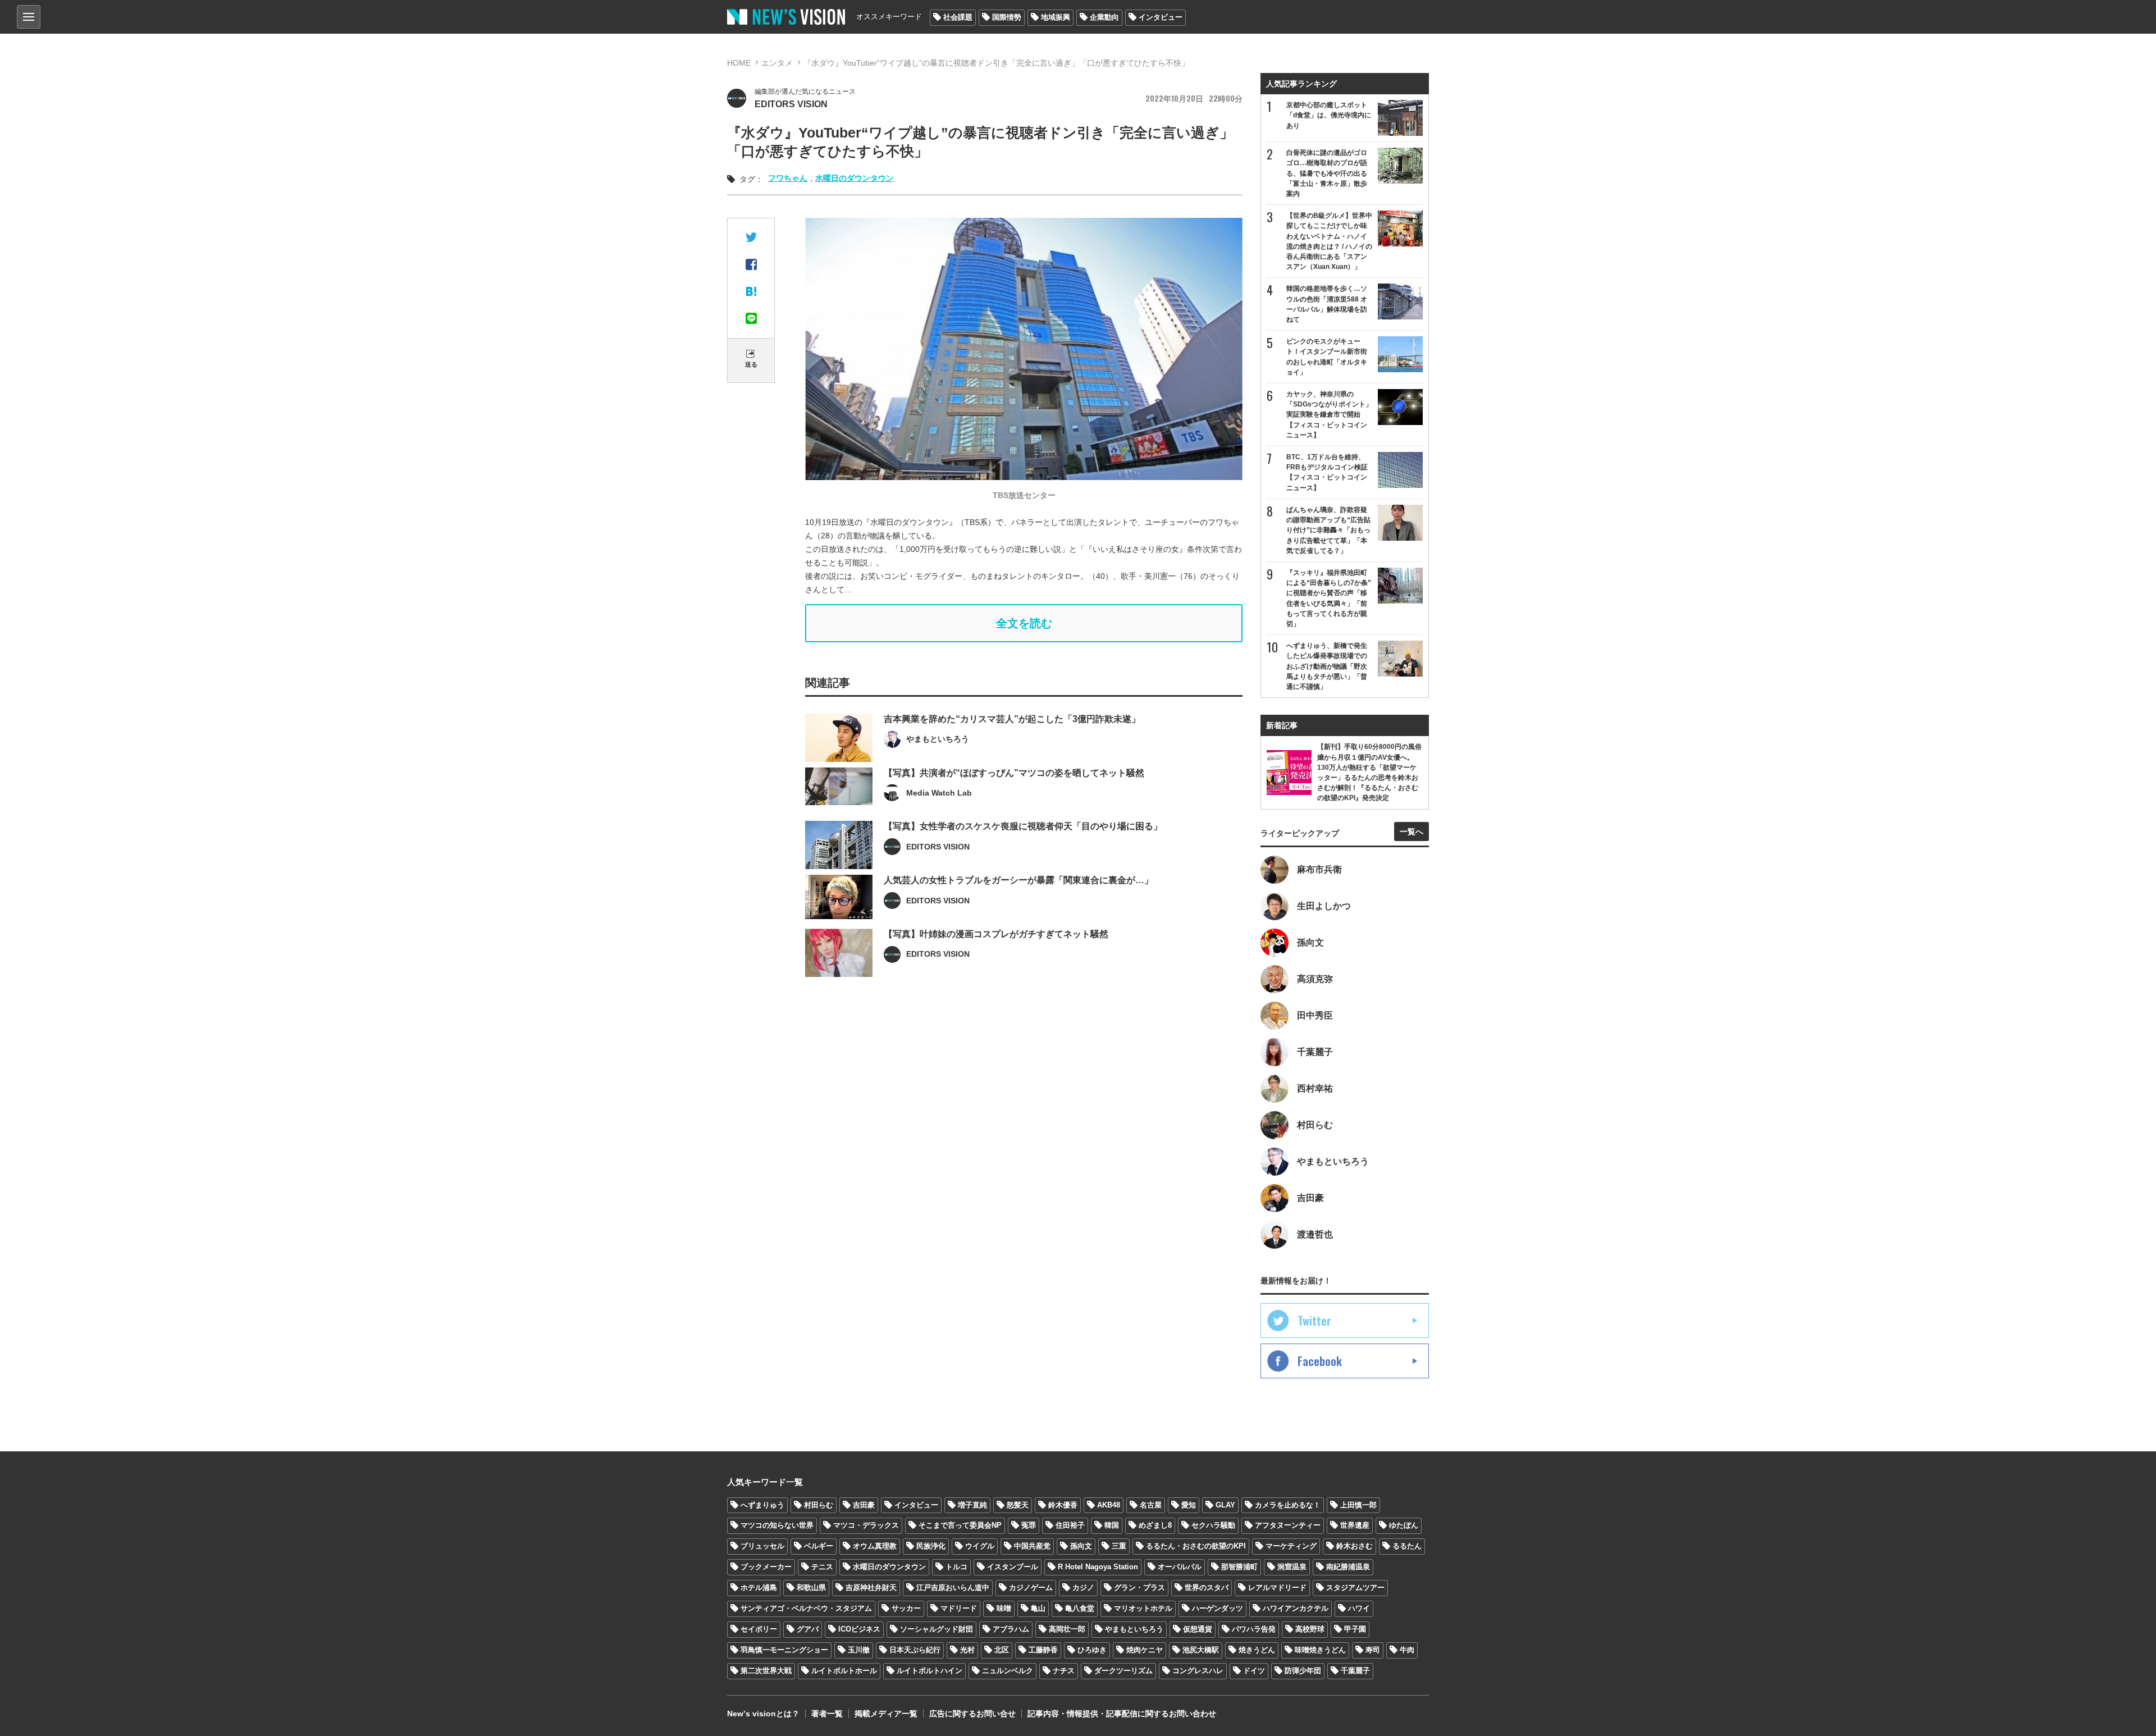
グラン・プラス (1139, 1587)
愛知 (1189, 1505)
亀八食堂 (1080, 1608)
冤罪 (1029, 1525)
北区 (1002, 1650)
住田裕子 (1070, 1525)
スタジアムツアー (1355, 1587)
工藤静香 (1043, 1650)
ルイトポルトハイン (929, 1671)
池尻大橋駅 (1201, 1650)
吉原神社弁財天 (871, 1587)
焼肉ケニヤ (1145, 1650)
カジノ (1083, 1587)
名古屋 (1151, 1505)
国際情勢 (1007, 17)
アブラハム (1011, 1629)
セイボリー (759, 1629)
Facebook (1320, 1361)
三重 (1119, 1546)
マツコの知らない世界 (777, 1525)
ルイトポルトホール (844, 1671)
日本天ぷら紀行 (915, 1650)
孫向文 (1081, 1546)
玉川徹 (859, 1650)
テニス (822, 1567)
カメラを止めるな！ (1288, 1505)
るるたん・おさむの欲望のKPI (1196, 1546)
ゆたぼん (1404, 1525)
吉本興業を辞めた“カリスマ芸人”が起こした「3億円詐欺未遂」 (1012, 719)
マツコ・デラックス (866, 1525)
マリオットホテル (1143, 1608)
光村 (967, 1650)
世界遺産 (1355, 1525)
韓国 (1112, 1525)
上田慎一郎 (1358, 1505)
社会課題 (958, 17)
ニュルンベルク (1008, 1671)
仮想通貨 (1198, 1629)
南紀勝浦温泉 (1348, 1567)
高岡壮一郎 (1067, 1629)
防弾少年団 (1303, 1671)
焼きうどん (1257, 1650)
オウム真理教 (875, 1546)
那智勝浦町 (1239, 1567)
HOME (739, 63)
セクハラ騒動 (1213, 1525)
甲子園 (1355, 1629)
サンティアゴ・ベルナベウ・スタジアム (806, 1608)
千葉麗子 (1355, 1671)
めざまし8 (1155, 1525)
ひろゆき (1092, 1650)
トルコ (956, 1567)
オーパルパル (1180, 1567)
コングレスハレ (1198, 1671)
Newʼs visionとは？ (763, 1714)
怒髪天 (1018, 1505)
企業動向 (1104, 17)
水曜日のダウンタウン (855, 178)
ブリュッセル (762, 1546)
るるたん (1407, 1546)
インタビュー (1161, 17)
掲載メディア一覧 (886, 1714)
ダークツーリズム (1123, 1671)
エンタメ (777, 63)
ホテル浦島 (759, 1587)
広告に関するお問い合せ (972, 1714)
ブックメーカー (766, 1567)
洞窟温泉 (1292, 1567)
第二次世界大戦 (766, 1671)
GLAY (1225, 1505)
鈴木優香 (1063, 1505)
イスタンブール (1013, 1567)
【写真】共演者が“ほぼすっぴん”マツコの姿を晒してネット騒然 (1014, 773)
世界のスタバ (1207, 1587)
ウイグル (980, 1546)
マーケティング (1291, 1546)
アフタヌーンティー (1288, 1525)
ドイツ (1254, 1671)
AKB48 (1109, 1505)
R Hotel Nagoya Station (1098, 1567)
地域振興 (1056, 17)
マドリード (959, 1608)
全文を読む (1024, 623)
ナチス (1064, 1671)
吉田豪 (864, 1505)
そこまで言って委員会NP (960, 1525)
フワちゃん (788, 178)
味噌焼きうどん (1320, 1650)
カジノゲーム (1031, 1587)
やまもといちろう (1134, 1629)
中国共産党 (1032, 1546)
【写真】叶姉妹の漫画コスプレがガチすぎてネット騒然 (996, 934)
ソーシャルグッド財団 (937, 1629)
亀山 (1038, 1608)
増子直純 (972, 1505)
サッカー (906, 1608)
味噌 (1004, 1608)
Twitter (1314, 1321)
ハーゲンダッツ (1218, 1608)
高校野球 (1310, 1629)
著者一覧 (827, 1714)
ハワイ (1359, 1608)
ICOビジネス (859, 1629)
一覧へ (1412, 832)
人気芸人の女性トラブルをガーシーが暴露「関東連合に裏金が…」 (1018, 880)
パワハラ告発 (1254, 1629)
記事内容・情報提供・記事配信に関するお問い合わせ (1122, 1714)
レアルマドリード (1277, 1587)
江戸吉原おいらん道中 (953, 1587)
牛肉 (1407, 1650)
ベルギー (819, 1546)
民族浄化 (931, 1546)
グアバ (808, 1629)
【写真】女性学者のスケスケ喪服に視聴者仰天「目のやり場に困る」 (1023, 826)
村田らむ (819, 1505)
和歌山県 (811, 1587)
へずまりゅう (762, 1505)
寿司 (1373, 1650)
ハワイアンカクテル (1296, 1608)
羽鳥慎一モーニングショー (784, 1650)
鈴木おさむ (1355, 1546)
